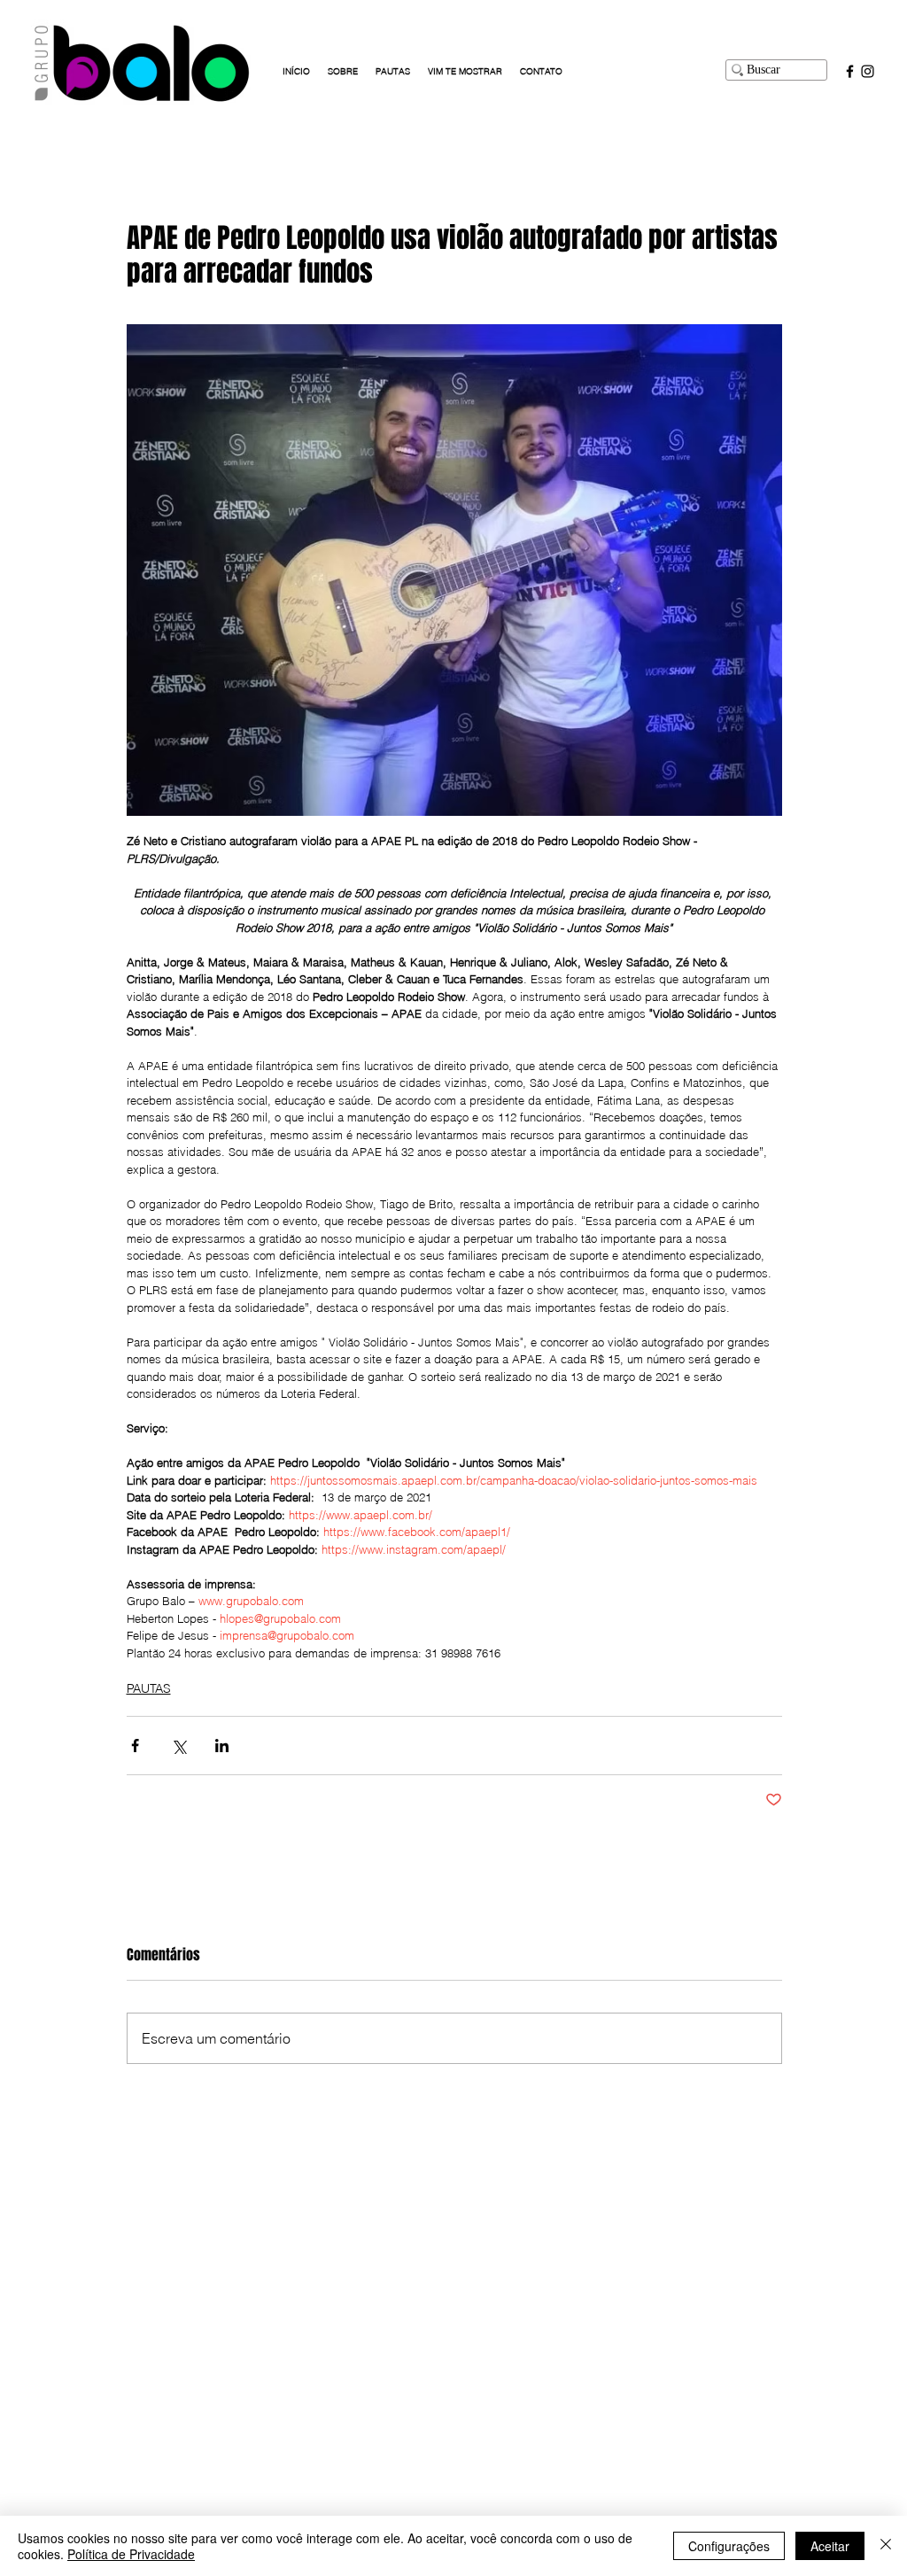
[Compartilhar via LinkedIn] (222, 1746)
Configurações (729, 2546)
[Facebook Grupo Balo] (850, 71)
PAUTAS (149, 1688)
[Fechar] (886, 2546)
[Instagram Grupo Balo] (868, 71)
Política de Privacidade (131, 2554)
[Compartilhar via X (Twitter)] (178, 1746)
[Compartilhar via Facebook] (135, 1746)
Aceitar (830, 2546)
